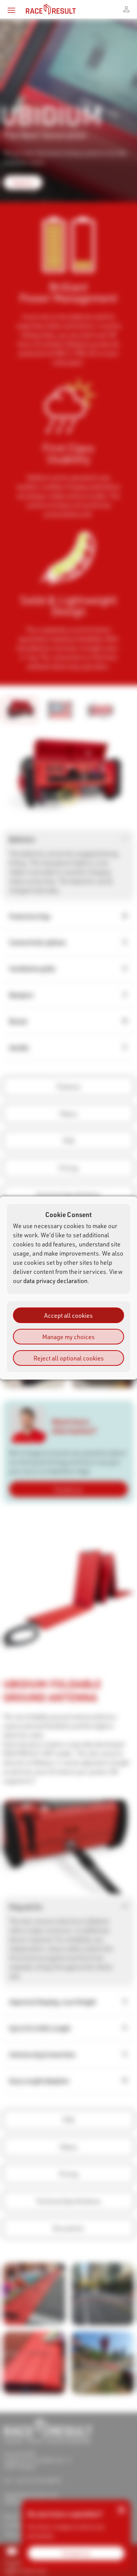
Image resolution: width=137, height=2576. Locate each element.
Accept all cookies (68, 1315)
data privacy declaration (55, 1281)
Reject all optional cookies (69, 1358)
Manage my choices (68, 1337)
